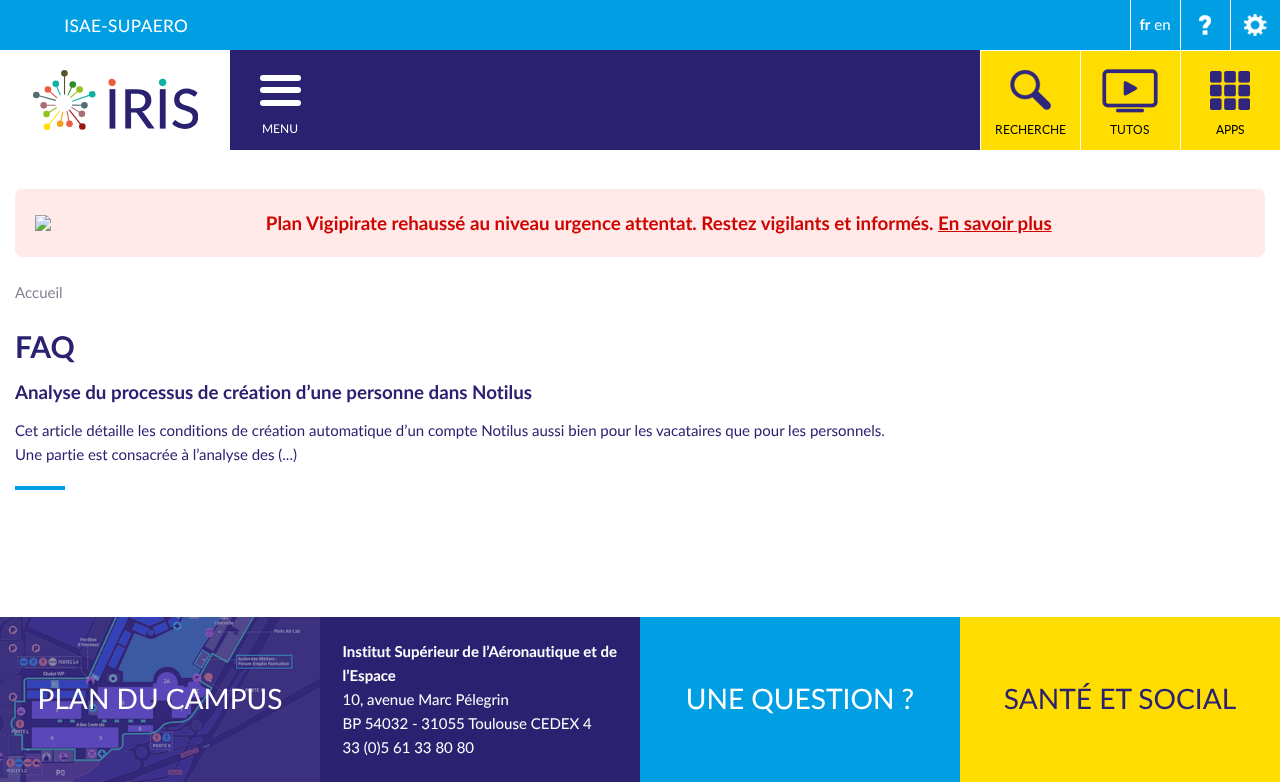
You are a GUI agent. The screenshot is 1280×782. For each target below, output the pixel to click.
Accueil (39, 293)
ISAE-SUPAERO (126, 25)
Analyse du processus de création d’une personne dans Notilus (273, 391)
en (1162, 25)
